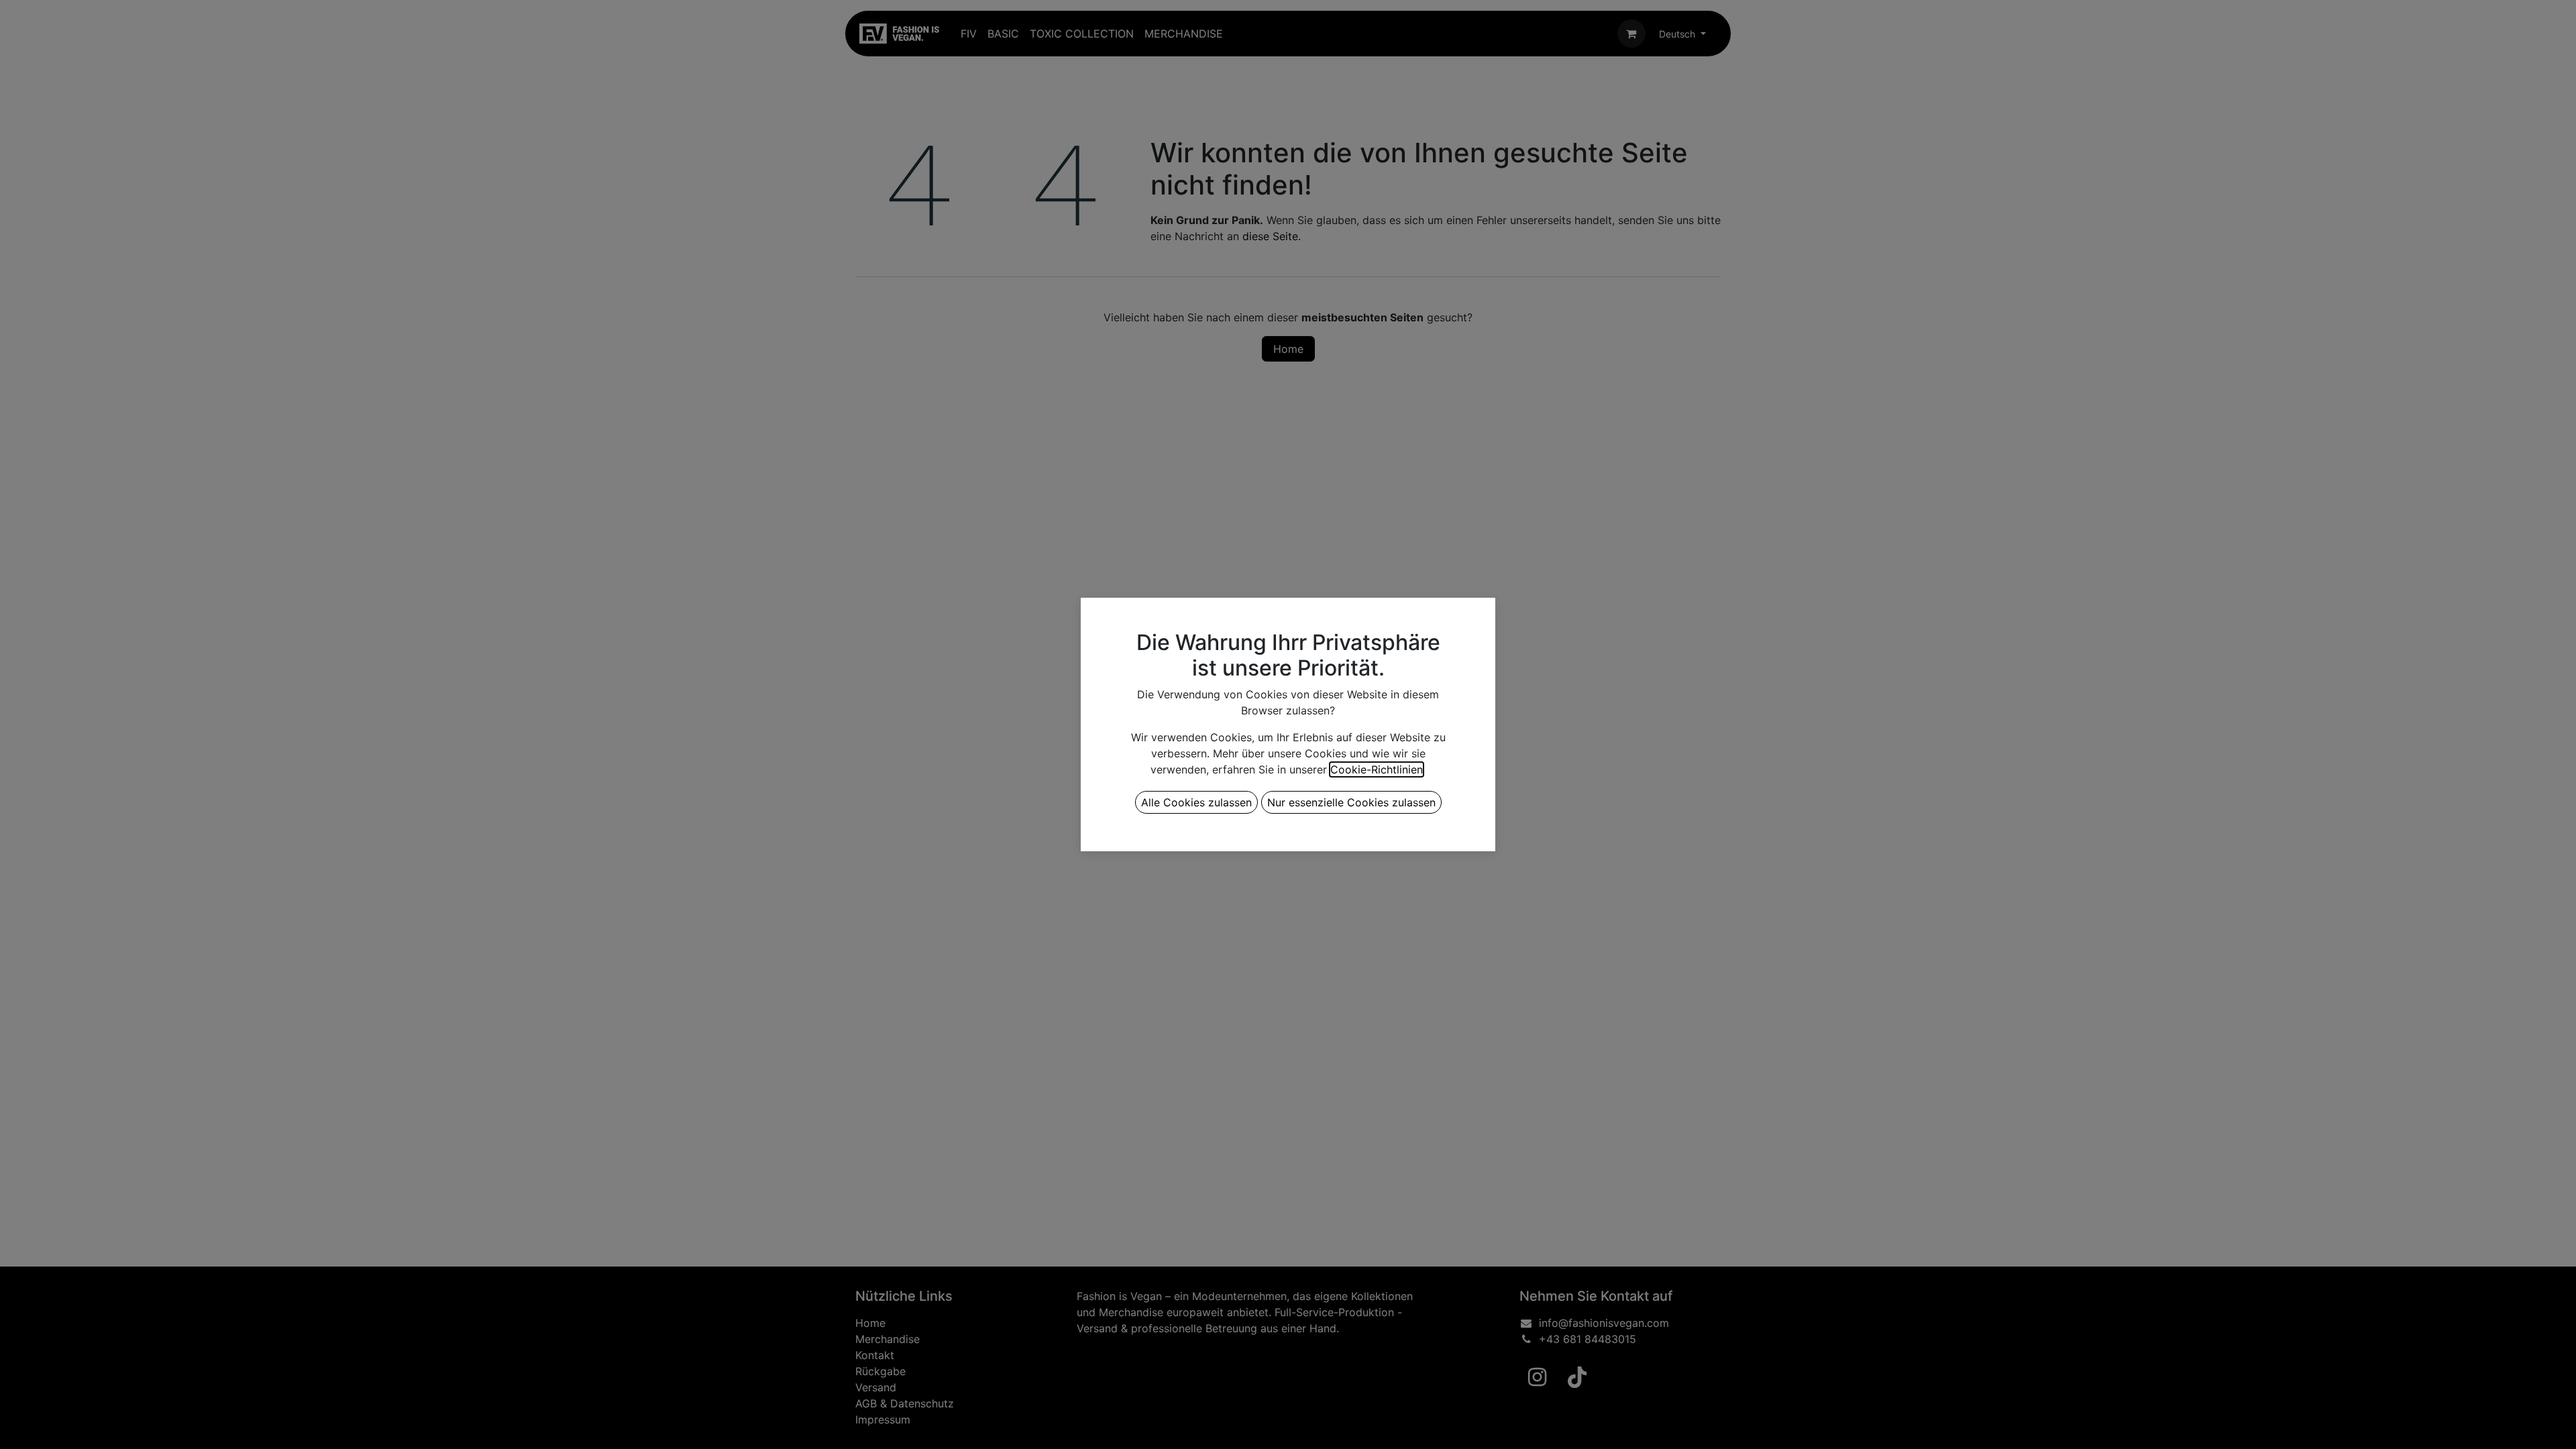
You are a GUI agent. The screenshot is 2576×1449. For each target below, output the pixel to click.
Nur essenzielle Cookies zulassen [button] (1351, 802)
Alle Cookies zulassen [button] (1196, 802)
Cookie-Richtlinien (1377, 769)
